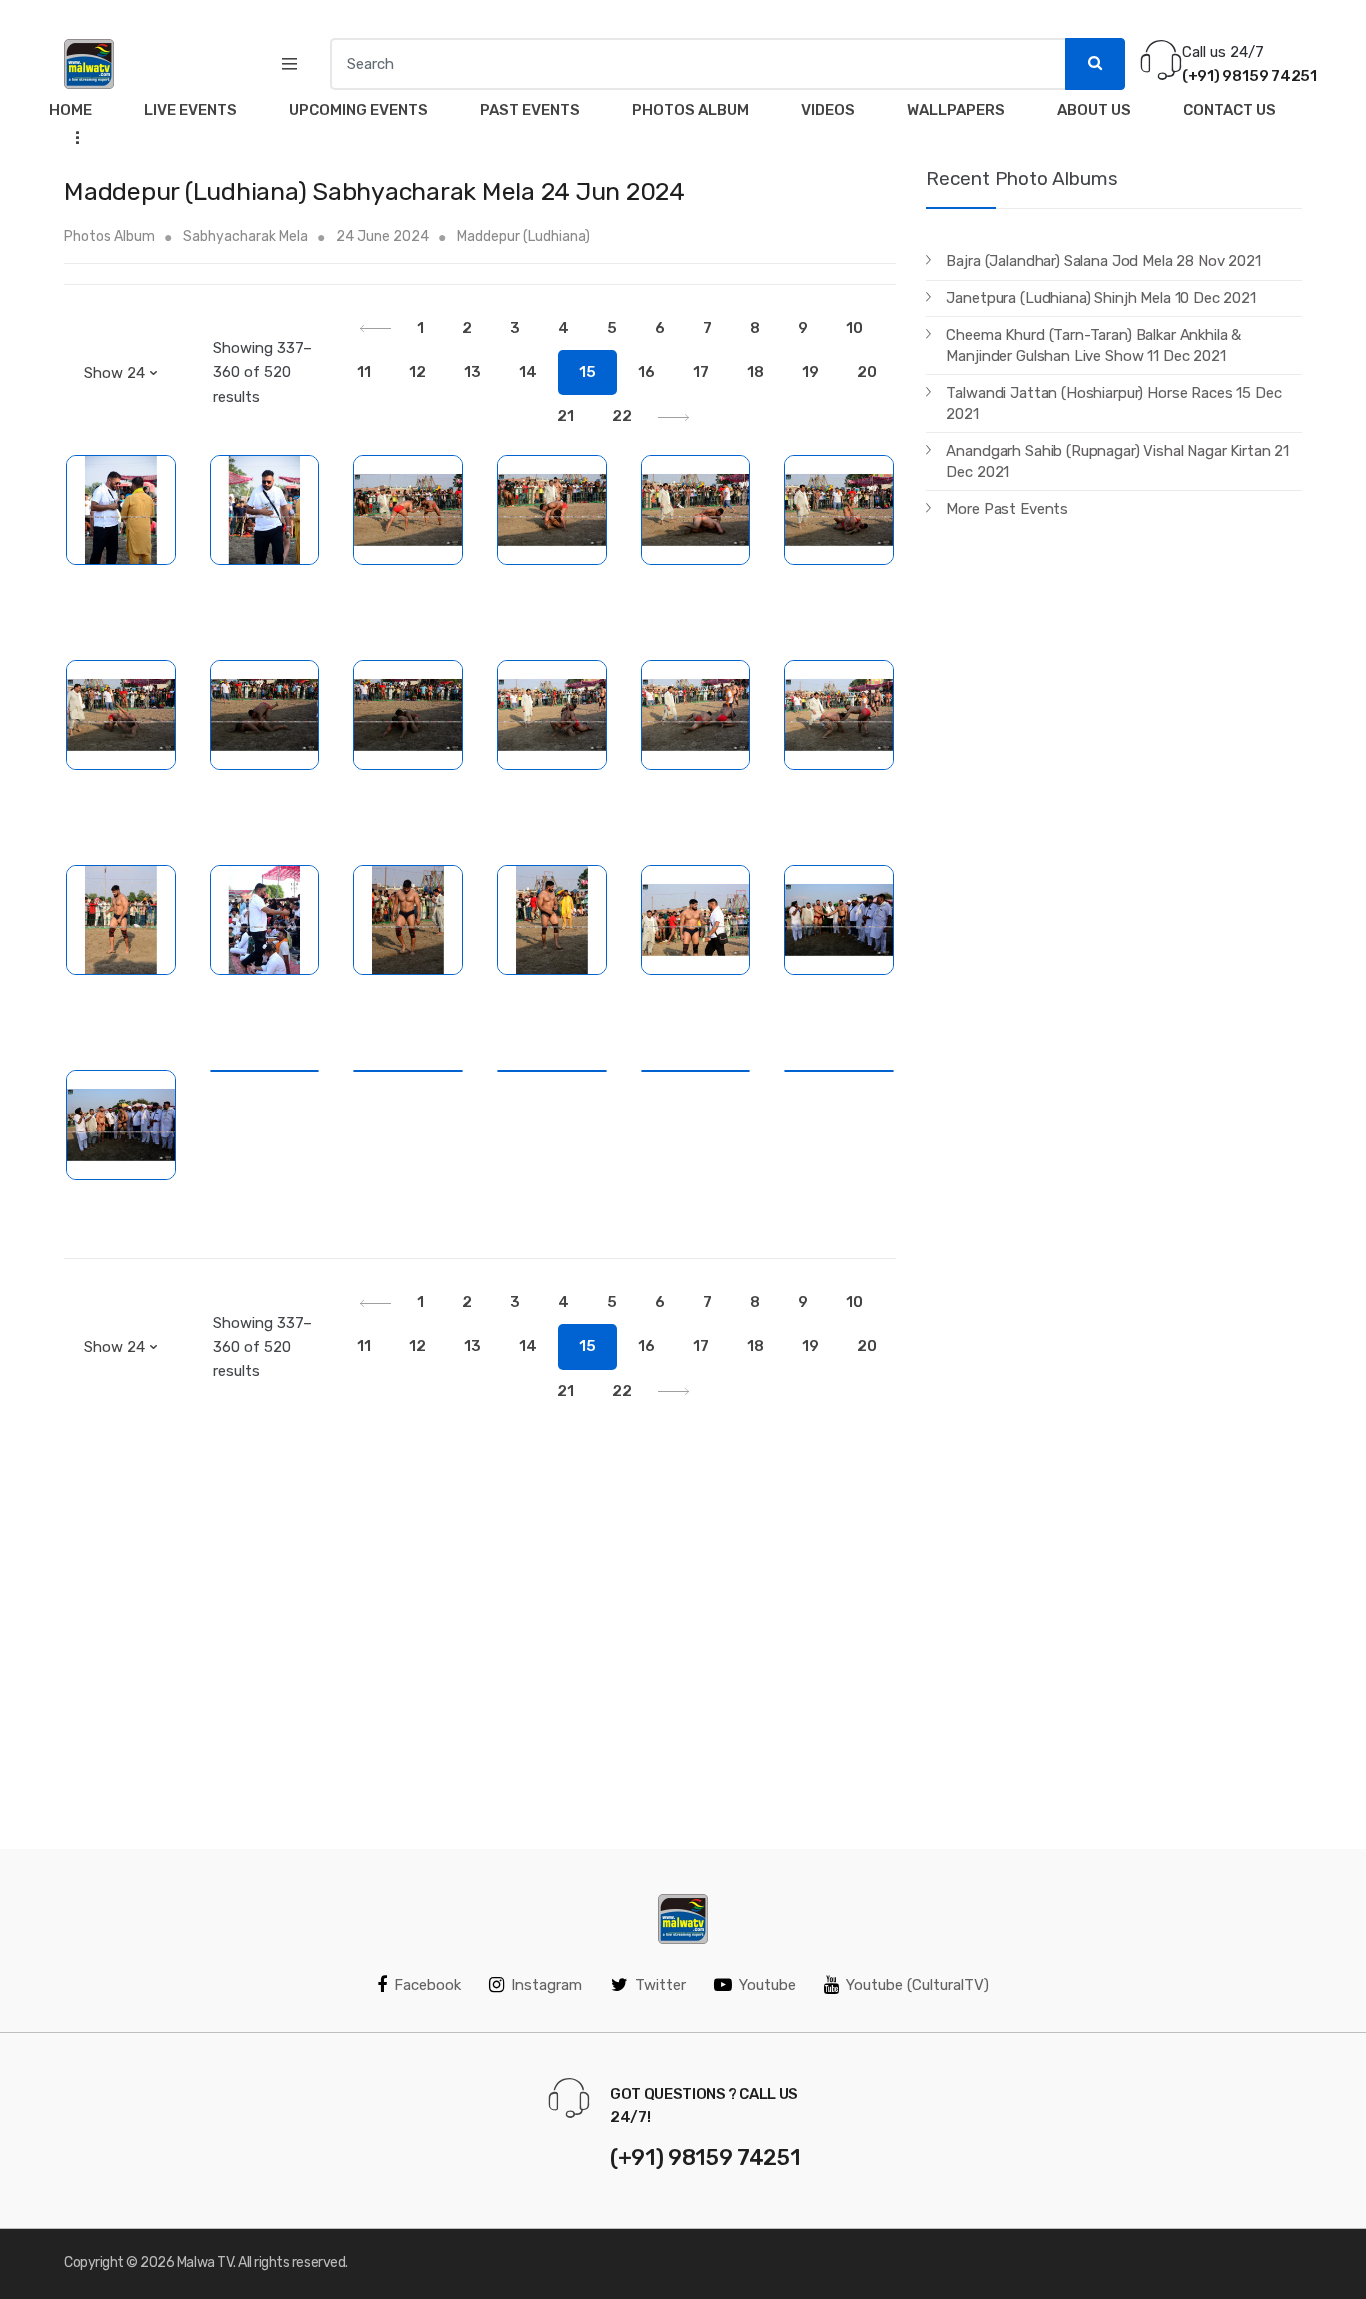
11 (364, 372)
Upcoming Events (358, 110)
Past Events (530, 110)
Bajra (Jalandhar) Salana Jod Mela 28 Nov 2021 (1103, 261)
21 (565, 416)
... (72, 136)
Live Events (190, 110)
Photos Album (690, 110)
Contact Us (1229, 110)
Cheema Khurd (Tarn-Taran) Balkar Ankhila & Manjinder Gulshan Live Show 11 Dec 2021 (1093, 345)
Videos (828, 110)
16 (646, 372)
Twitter (660, 1985)
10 (854, 328)
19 (810, 372)
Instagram (546, 1985)
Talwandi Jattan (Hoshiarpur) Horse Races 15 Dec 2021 (1113, 403)
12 (417, 372)
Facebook (427, 1985)
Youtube (767, 1985)
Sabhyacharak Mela (245, 236)
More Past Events (1007, 509)
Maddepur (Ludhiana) (523, 236)
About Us (1094, 110)
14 (528, 372)
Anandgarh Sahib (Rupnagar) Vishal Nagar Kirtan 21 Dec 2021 (1117, 461)
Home (70, 110)
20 (867, 372)
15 (587, 372)
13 (472, 372)
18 (755, 372)
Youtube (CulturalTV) (917, 1985)
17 (701, 372)
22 (622, 416)
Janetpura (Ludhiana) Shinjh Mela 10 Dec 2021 (1100, 298)
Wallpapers (956, 110)
